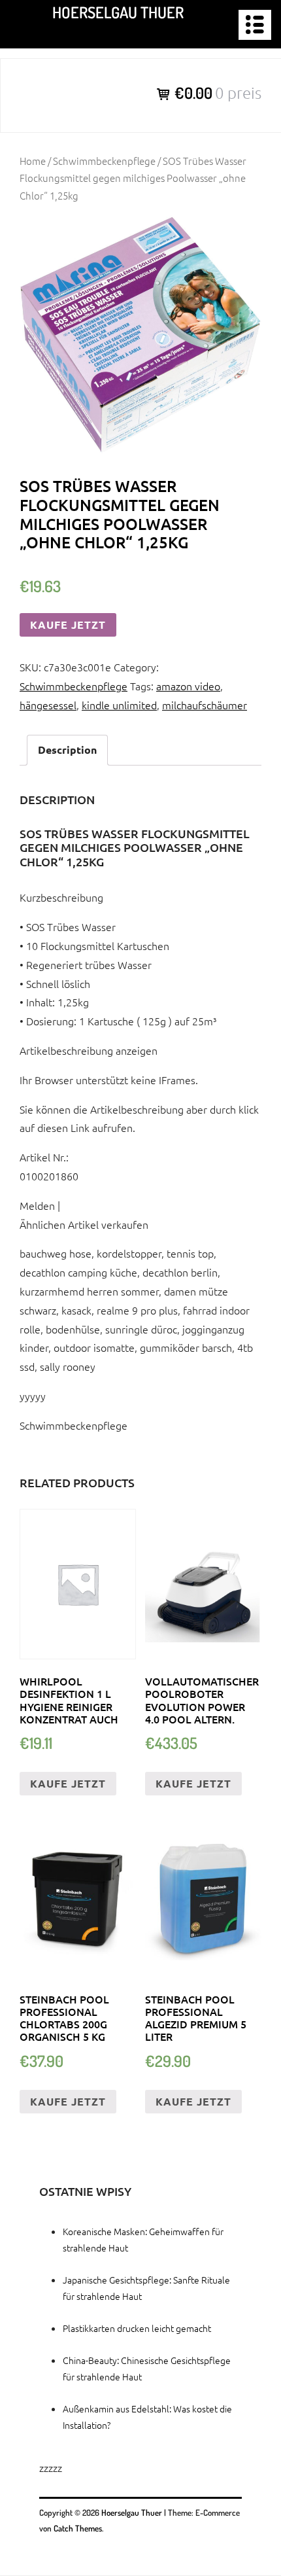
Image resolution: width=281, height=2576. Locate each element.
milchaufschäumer (205, 705)
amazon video (188, 686)
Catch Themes (78, 2528)
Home (33, 161)
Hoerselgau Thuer (118, 12)
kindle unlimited (119, 705)
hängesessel (48, 705)
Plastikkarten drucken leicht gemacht (137, 2328)
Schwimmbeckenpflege (104, 161)
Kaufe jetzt (68, 625)
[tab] (67, 750)
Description (67, 750)
